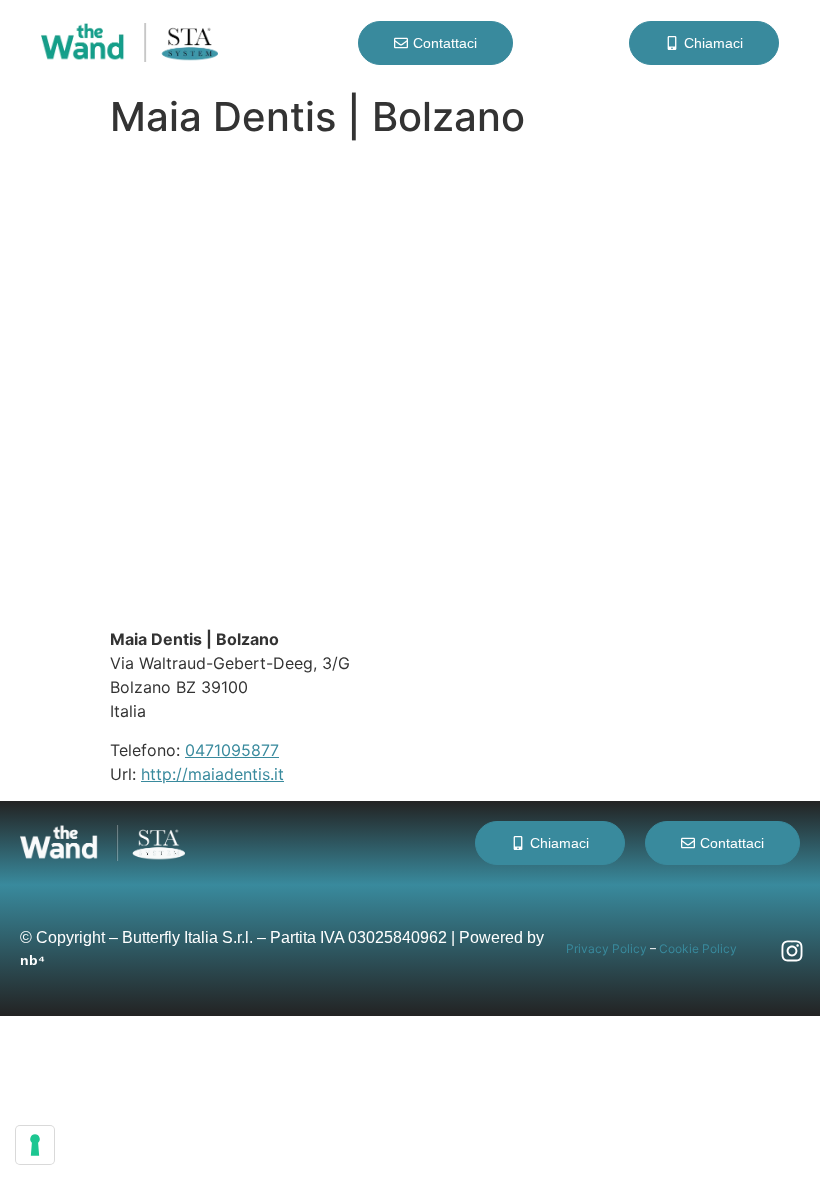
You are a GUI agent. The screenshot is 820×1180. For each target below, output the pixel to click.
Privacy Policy (606, 948)
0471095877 (232, 750)
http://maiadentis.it (212, 774)
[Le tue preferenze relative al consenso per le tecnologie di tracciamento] (35, 1145)
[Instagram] (792, 951)
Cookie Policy (698, 948)
